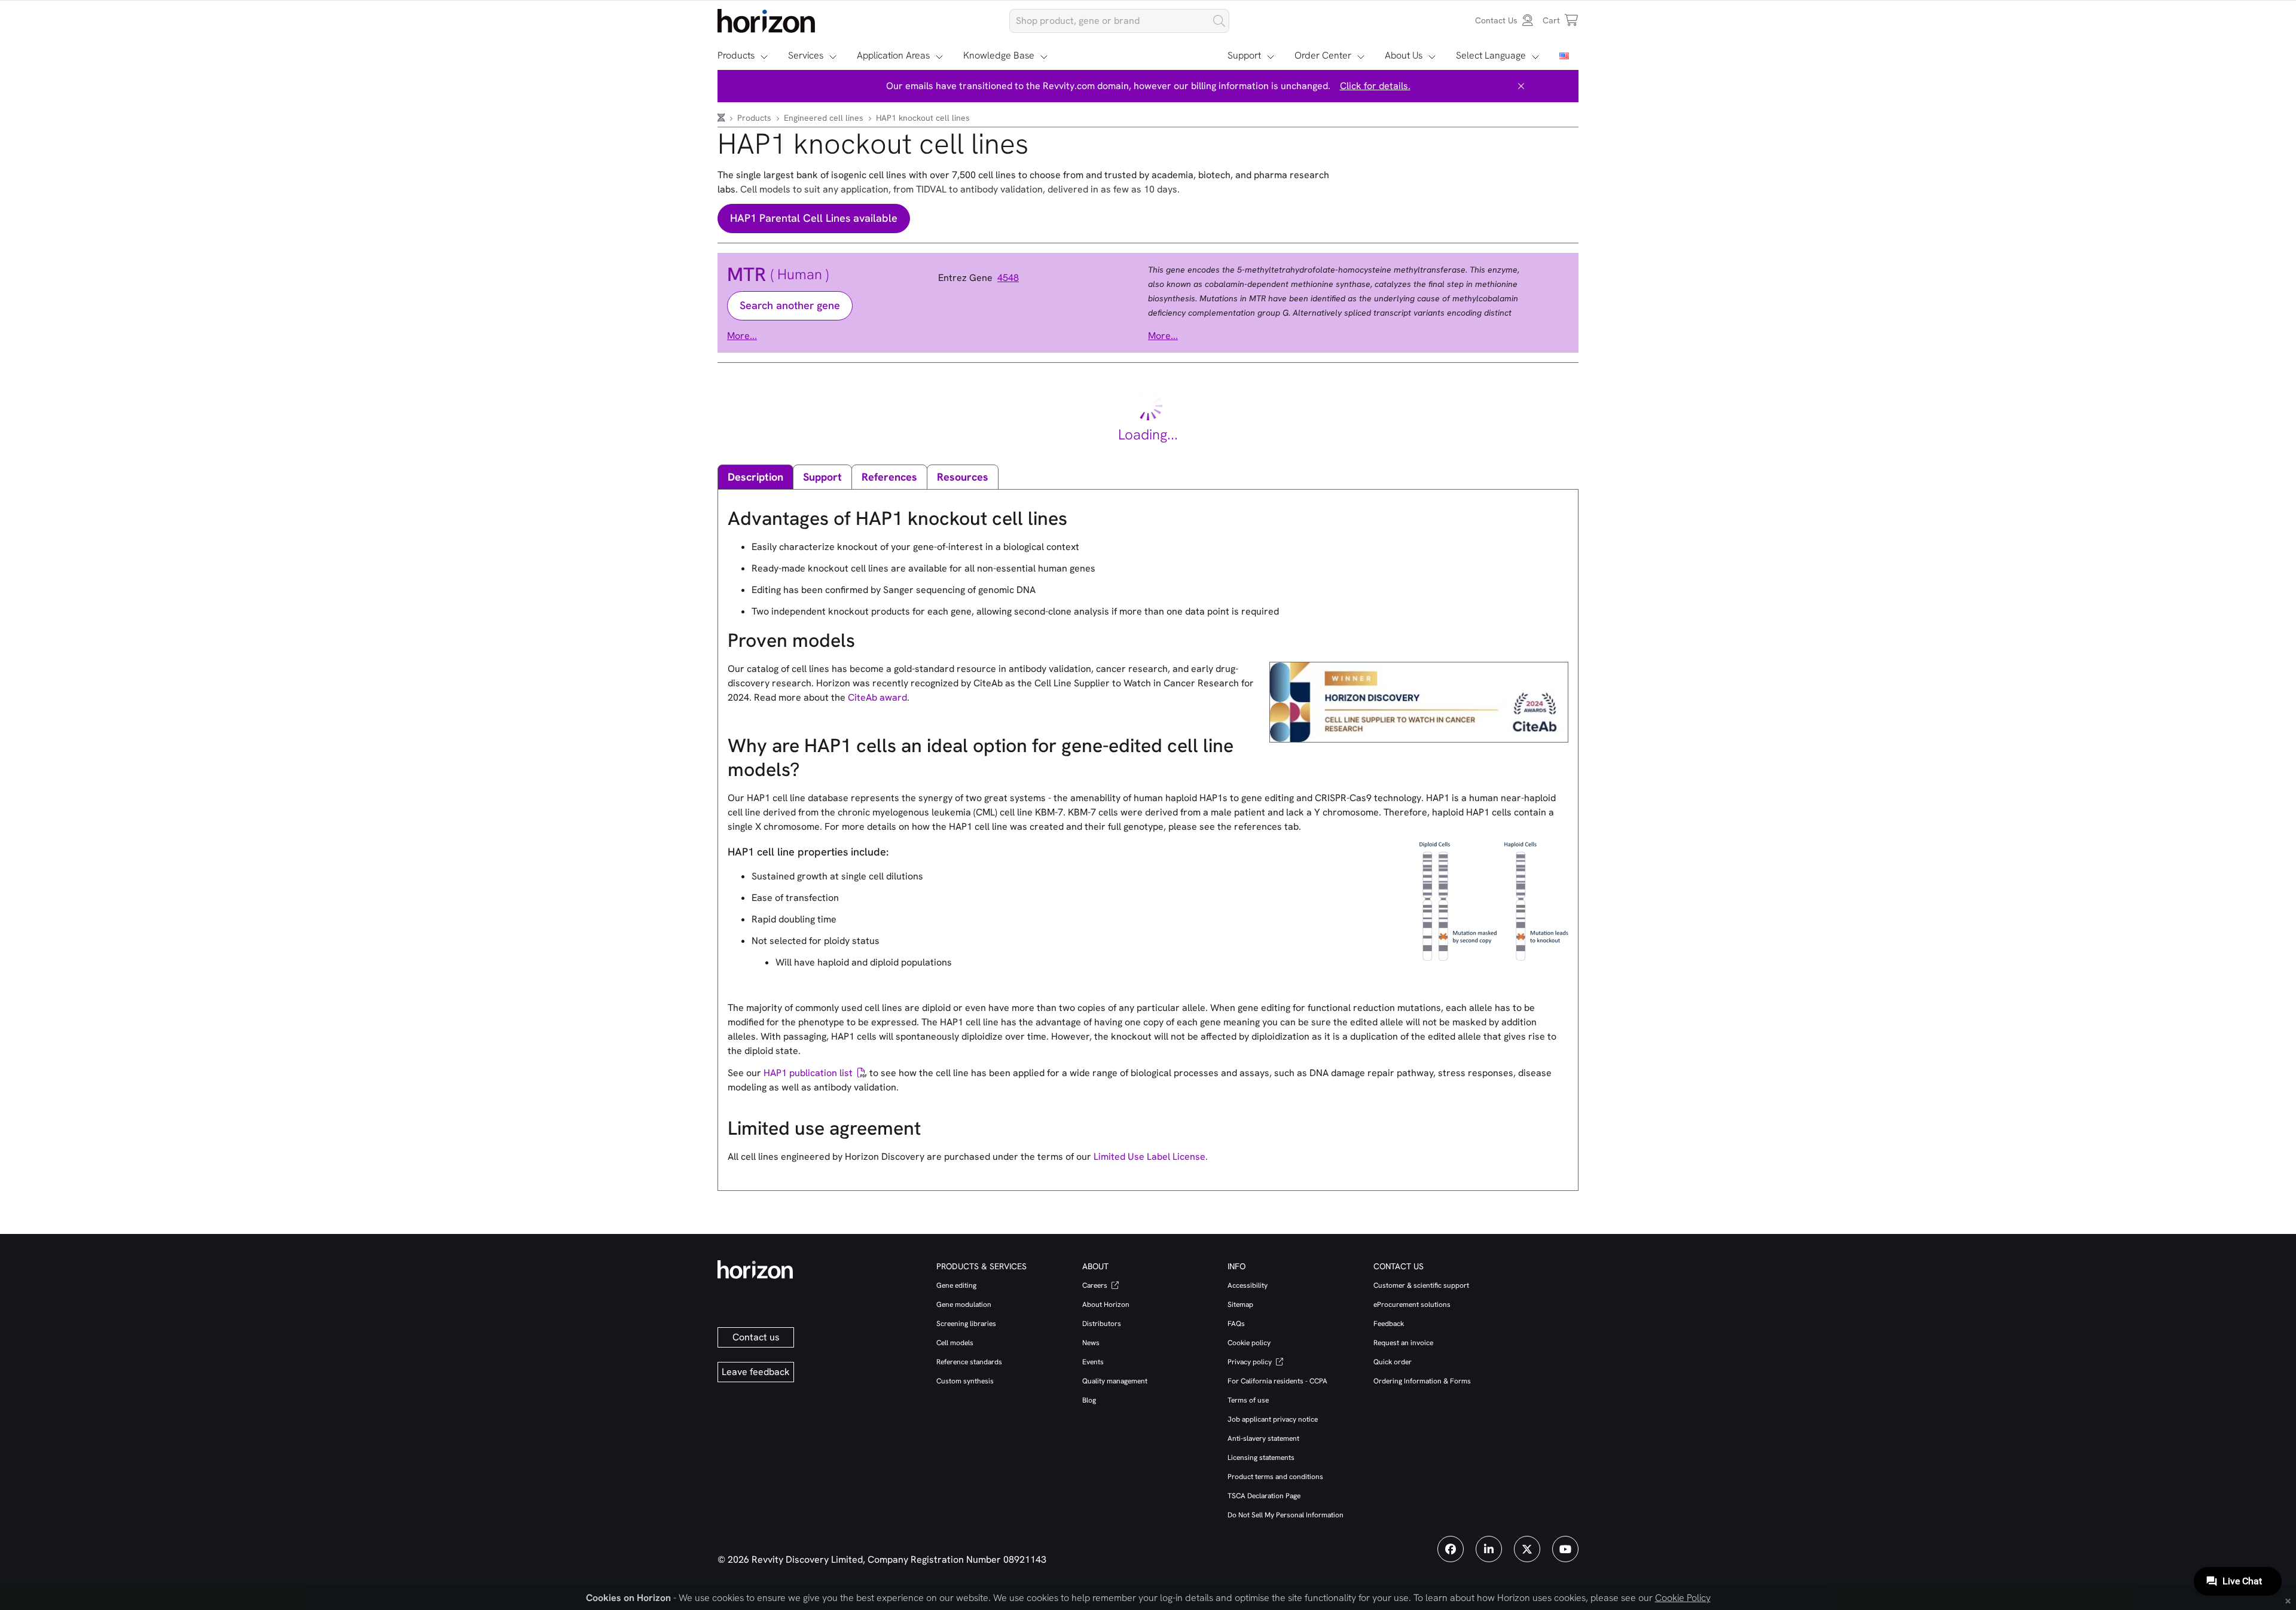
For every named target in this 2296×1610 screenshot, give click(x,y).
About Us (1404, 55)
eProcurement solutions (1412, 1305)
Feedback (1389, 1324)
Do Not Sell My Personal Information (1286, 1515)
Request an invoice (1403, 1343)
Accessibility (1248, 1285)
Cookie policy (1249, 1343)
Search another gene (790, 305)
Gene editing (956, 1285)
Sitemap (1240, 1305)
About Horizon (1106, 1305)
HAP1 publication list (808, 1073)
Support (1244, 55)
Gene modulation (964, 1305)
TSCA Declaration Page (1264, 1496)
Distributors (1102, 1324)
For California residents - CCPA (1277, 1381)
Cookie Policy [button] (1683, 1598)
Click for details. (1375, 86)
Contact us (756, 1337)
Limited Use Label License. (1151, 1157)
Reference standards (969, 1362)
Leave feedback (756, 1372)
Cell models (955, 1343)
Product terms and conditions (1275, 1477)
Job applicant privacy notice (1273, 1419)
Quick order (1393, 1362)
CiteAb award (877, 697)
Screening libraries (966, 1324)
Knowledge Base (999, 55)
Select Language (1491, 55)
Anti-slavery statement (1263, 1438)
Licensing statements (1261, 1458)
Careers (1096, 1285)
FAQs (1236, 1324)
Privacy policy (1251, 1362)
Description (755, 477)
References (889, 477)
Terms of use (1248, 1400)
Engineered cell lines (825, 118)
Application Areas (893, 55)
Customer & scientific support (1421, 1285)
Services (806, 55)
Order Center (1323, 55)
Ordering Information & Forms (1422, 1381)
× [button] (2288, 1600)
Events (1093, 1362)
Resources (963, 477)
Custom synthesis (965, 1381)
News (1091, 1343)
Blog (1089, 1400)
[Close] (1521, 86)
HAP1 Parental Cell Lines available (814, 218)
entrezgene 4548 (978, 278)
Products (736, 55)
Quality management (1115, 1381)
